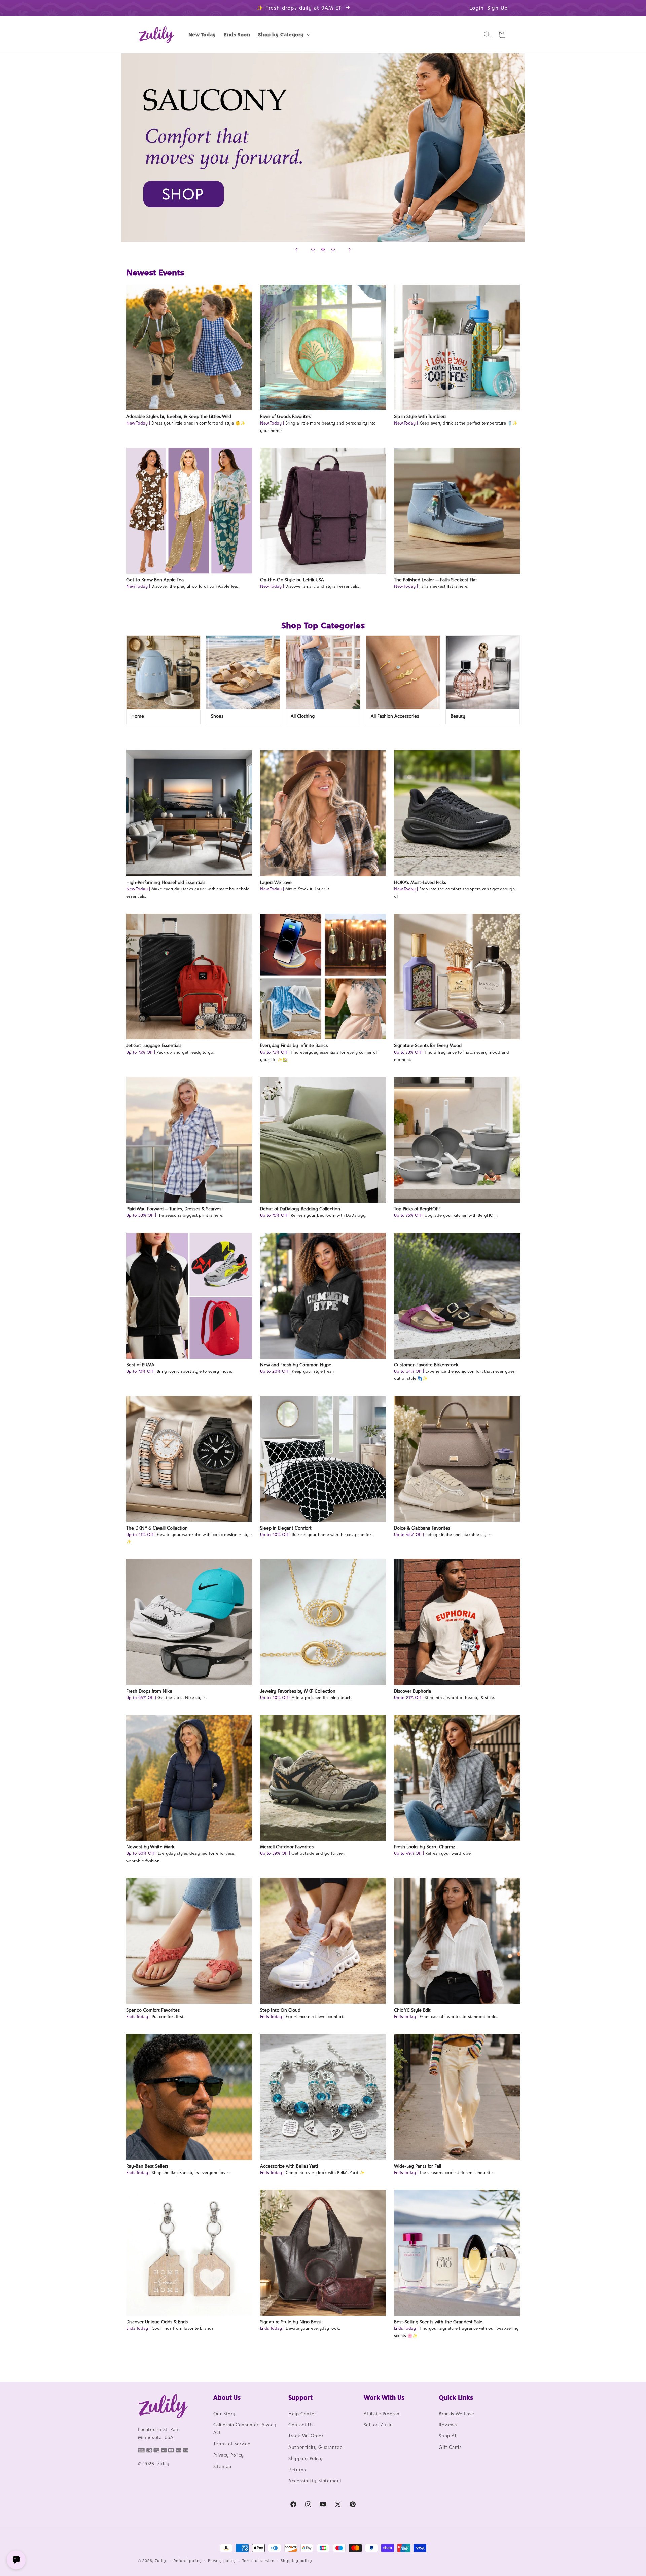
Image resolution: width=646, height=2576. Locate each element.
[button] (283, 35)
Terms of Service (232, 2444)
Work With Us (384, 2397)
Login (477, 8)
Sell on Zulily (378, 2425)
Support (300, 2397)
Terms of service (258, 2560)
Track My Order (306, 2436)
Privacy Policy (229, 2455)
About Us (227, 2397)
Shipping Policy (306, 2458)
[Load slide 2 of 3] (323, 249)
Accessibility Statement (315, 2481)
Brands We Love (456, 2414)
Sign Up (498, 8)
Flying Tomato (323, 148)
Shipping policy (296, 2560)
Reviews (448, 2425)
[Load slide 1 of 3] (313, 249)
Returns (297, 2470)
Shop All (448, 2436)
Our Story (224, 2414)
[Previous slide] (296, 249)
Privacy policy (222, 2560)
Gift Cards (450, 2447)
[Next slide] (350, 249)
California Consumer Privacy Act (245, 2428)
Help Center (302, 2414)
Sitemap (222, 2466)
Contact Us (301, 2425)
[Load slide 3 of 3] (333, 249)
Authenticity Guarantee (315, 2447)
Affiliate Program (382, 2414)
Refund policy (188, 2560)
